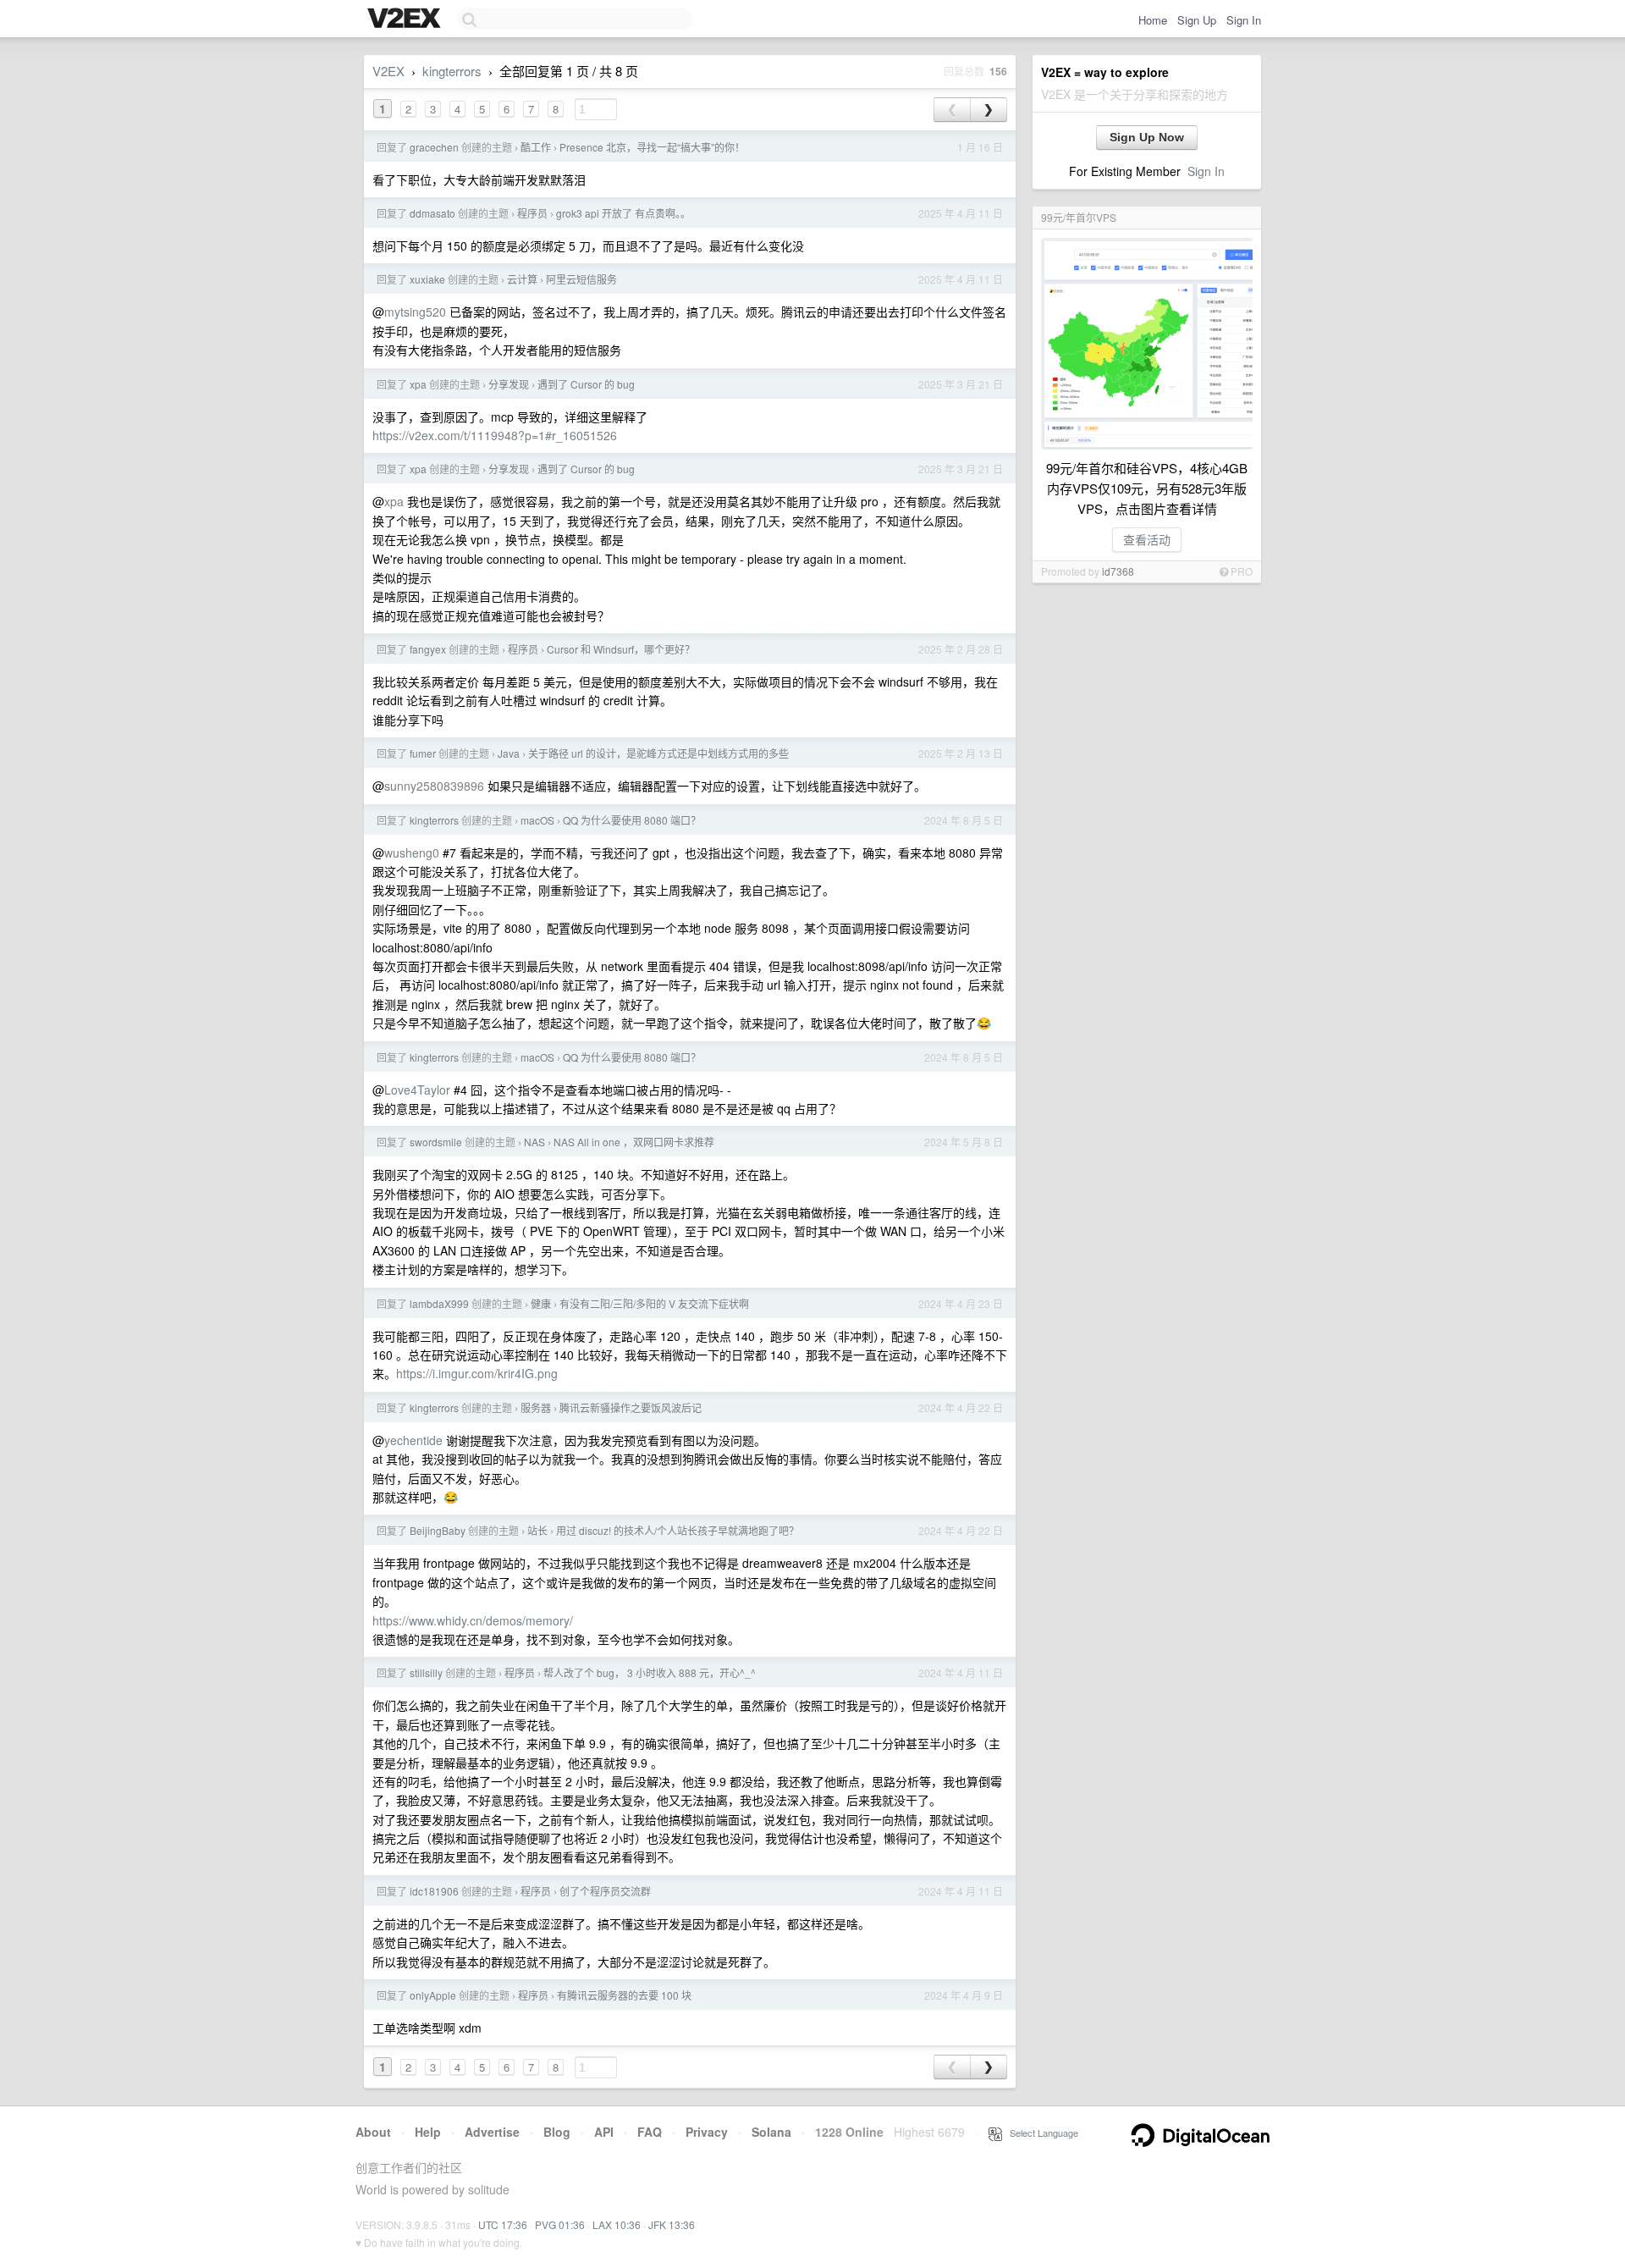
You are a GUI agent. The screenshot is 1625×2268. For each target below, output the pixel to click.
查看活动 (1147, 539)
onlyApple (433, 1995)
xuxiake (427, 279)
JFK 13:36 (672, 2224)
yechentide (413, 1440)
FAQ (650, 2132)
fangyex (428, 649)
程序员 (532, 213)
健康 (541, 1303)
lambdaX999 (439, 1303)
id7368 (1118, 571)
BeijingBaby (438, 1530)
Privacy (707, 2132)
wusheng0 (412, 853)
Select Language (1040, 2133)
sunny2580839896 (434, 786)
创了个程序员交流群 (605, 1891)
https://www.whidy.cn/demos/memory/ (473, 1620)
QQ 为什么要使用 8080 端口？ (632, 820)
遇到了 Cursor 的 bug (586, 384)
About (373, 2132)
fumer (423, 753)
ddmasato (432, 213)
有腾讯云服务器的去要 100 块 (624, 1995)
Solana (771, 2132)
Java (509, 753)
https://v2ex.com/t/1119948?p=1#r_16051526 (495, 435)
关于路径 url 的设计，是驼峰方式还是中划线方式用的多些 (658, 753)
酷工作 (536, 147)
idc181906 (434, 1891)
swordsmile (436, 1142)
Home (1153, 20)
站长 (537, 1530)
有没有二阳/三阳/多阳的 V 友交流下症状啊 (654, 1303)
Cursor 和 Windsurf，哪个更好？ (621, 649)
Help (428, 2132)
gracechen (434, 147)
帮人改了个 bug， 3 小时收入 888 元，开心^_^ (650, 1672)
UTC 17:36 (503, 2224)
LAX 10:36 (617, 2224)
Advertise (492, 2132)
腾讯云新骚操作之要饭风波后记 (631, 1407)
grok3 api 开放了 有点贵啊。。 (623, 213)
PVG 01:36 (560, 2224)
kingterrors (452, 71)
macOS (537, 820)
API (604, 2132)
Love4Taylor (417, 1090)
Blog (557, 2132)
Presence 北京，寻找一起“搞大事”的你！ (652, 147)
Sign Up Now (1147, 137)
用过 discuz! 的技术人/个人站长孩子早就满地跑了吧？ (678, 1530)
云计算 (522, 279)
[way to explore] (406, 19)
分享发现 (509, 384)
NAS (534, 1142)
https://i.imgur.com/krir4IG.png (477, 1373)
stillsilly (426, 1672)
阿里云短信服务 (581, 279)
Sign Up (1197, 20)
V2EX (388, 71)
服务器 (536, 1407)
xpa (418, 384)
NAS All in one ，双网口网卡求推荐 (634, 1142)
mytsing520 (415, 312)
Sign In (1244, 20)
